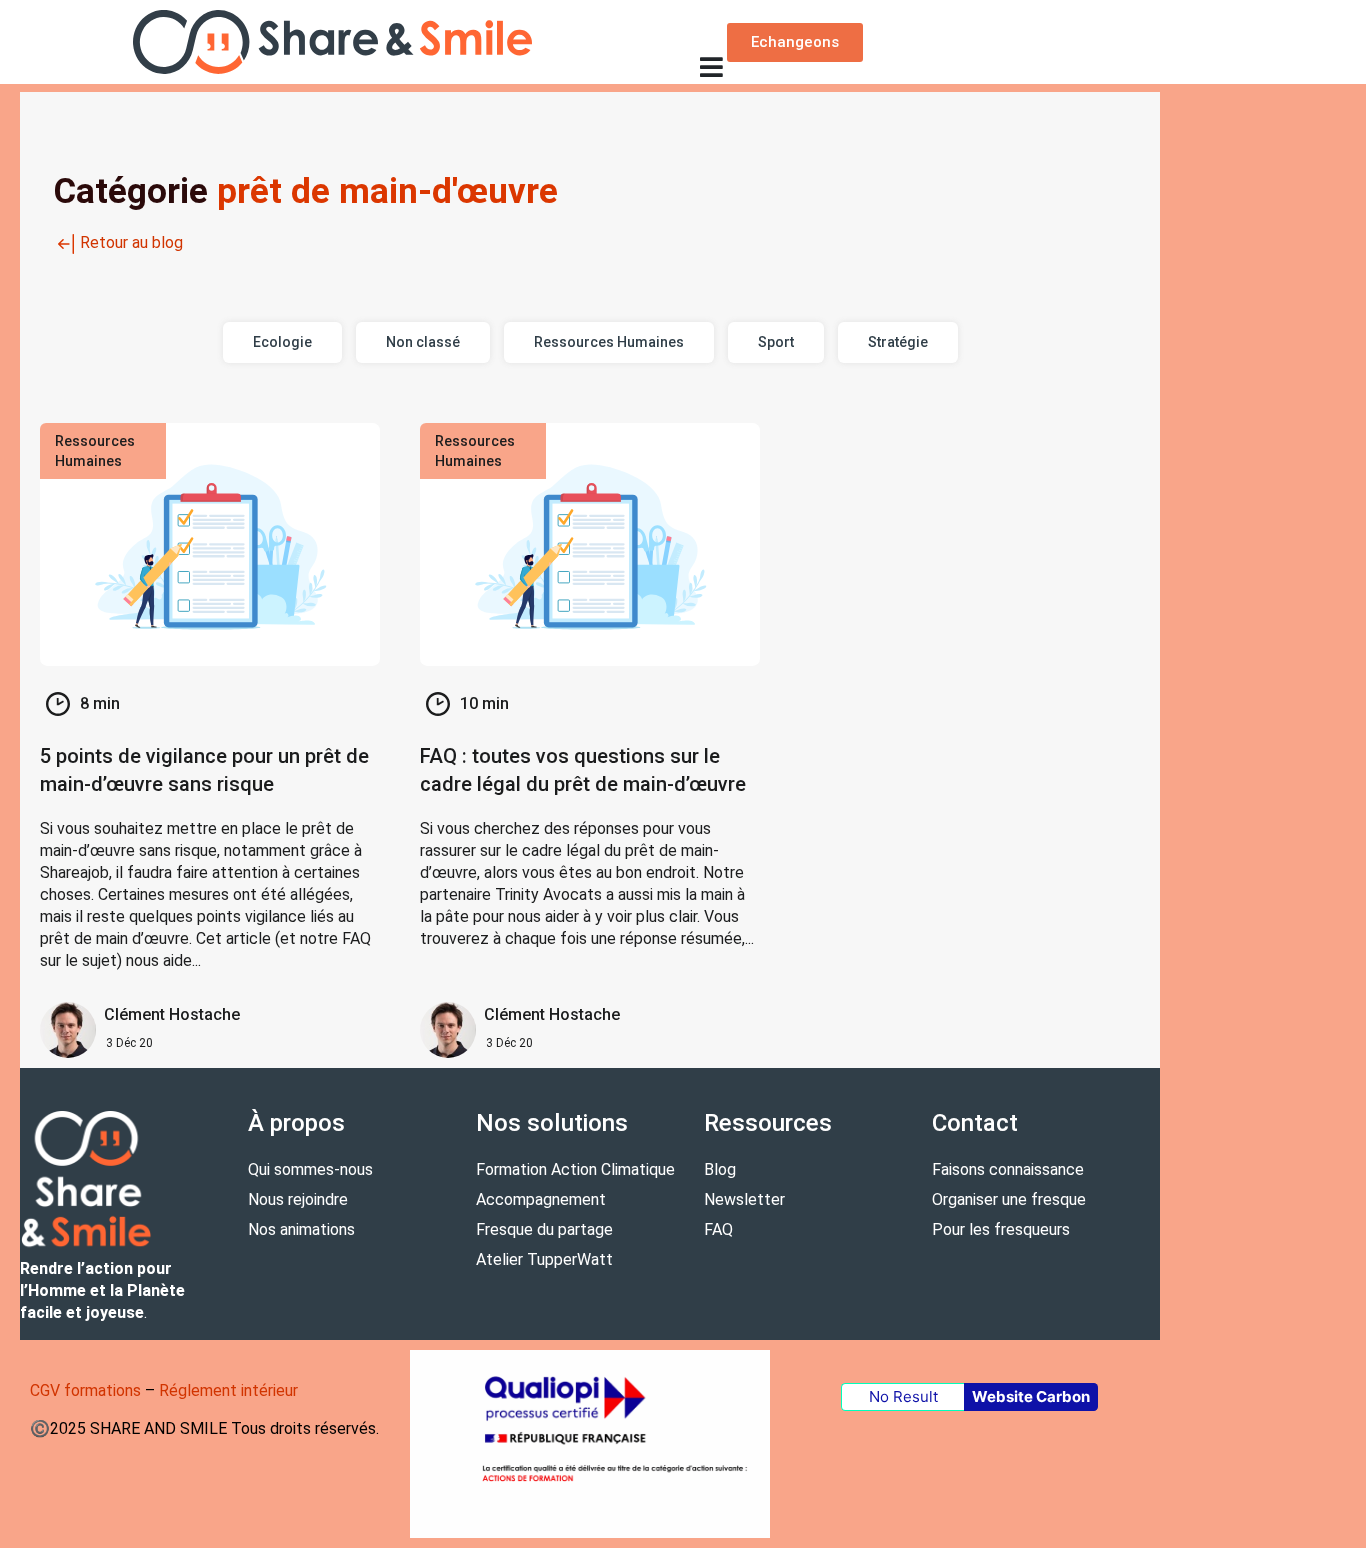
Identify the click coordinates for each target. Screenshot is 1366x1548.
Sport (776, 342)
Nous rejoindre (298, 1199)
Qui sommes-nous (310, 1169)
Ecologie (282, 342)
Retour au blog (131, 242)
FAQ (718, 1229)
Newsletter (744, 1199)
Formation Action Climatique (575, 1169)
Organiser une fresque (1009, 1199)
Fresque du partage (544, 1229)
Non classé (423, 342)
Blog (720, 1169)
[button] (711, 67)
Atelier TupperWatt (544, 1259)
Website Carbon (1031, 1396)
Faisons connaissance (1008, 1169)
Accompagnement (541, 1199)
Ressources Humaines (609, 342)
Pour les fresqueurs (1001, 1229)
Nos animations (301, 1229)
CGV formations (85, 1390)
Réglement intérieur (228, 1390)
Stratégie (898, 342)
